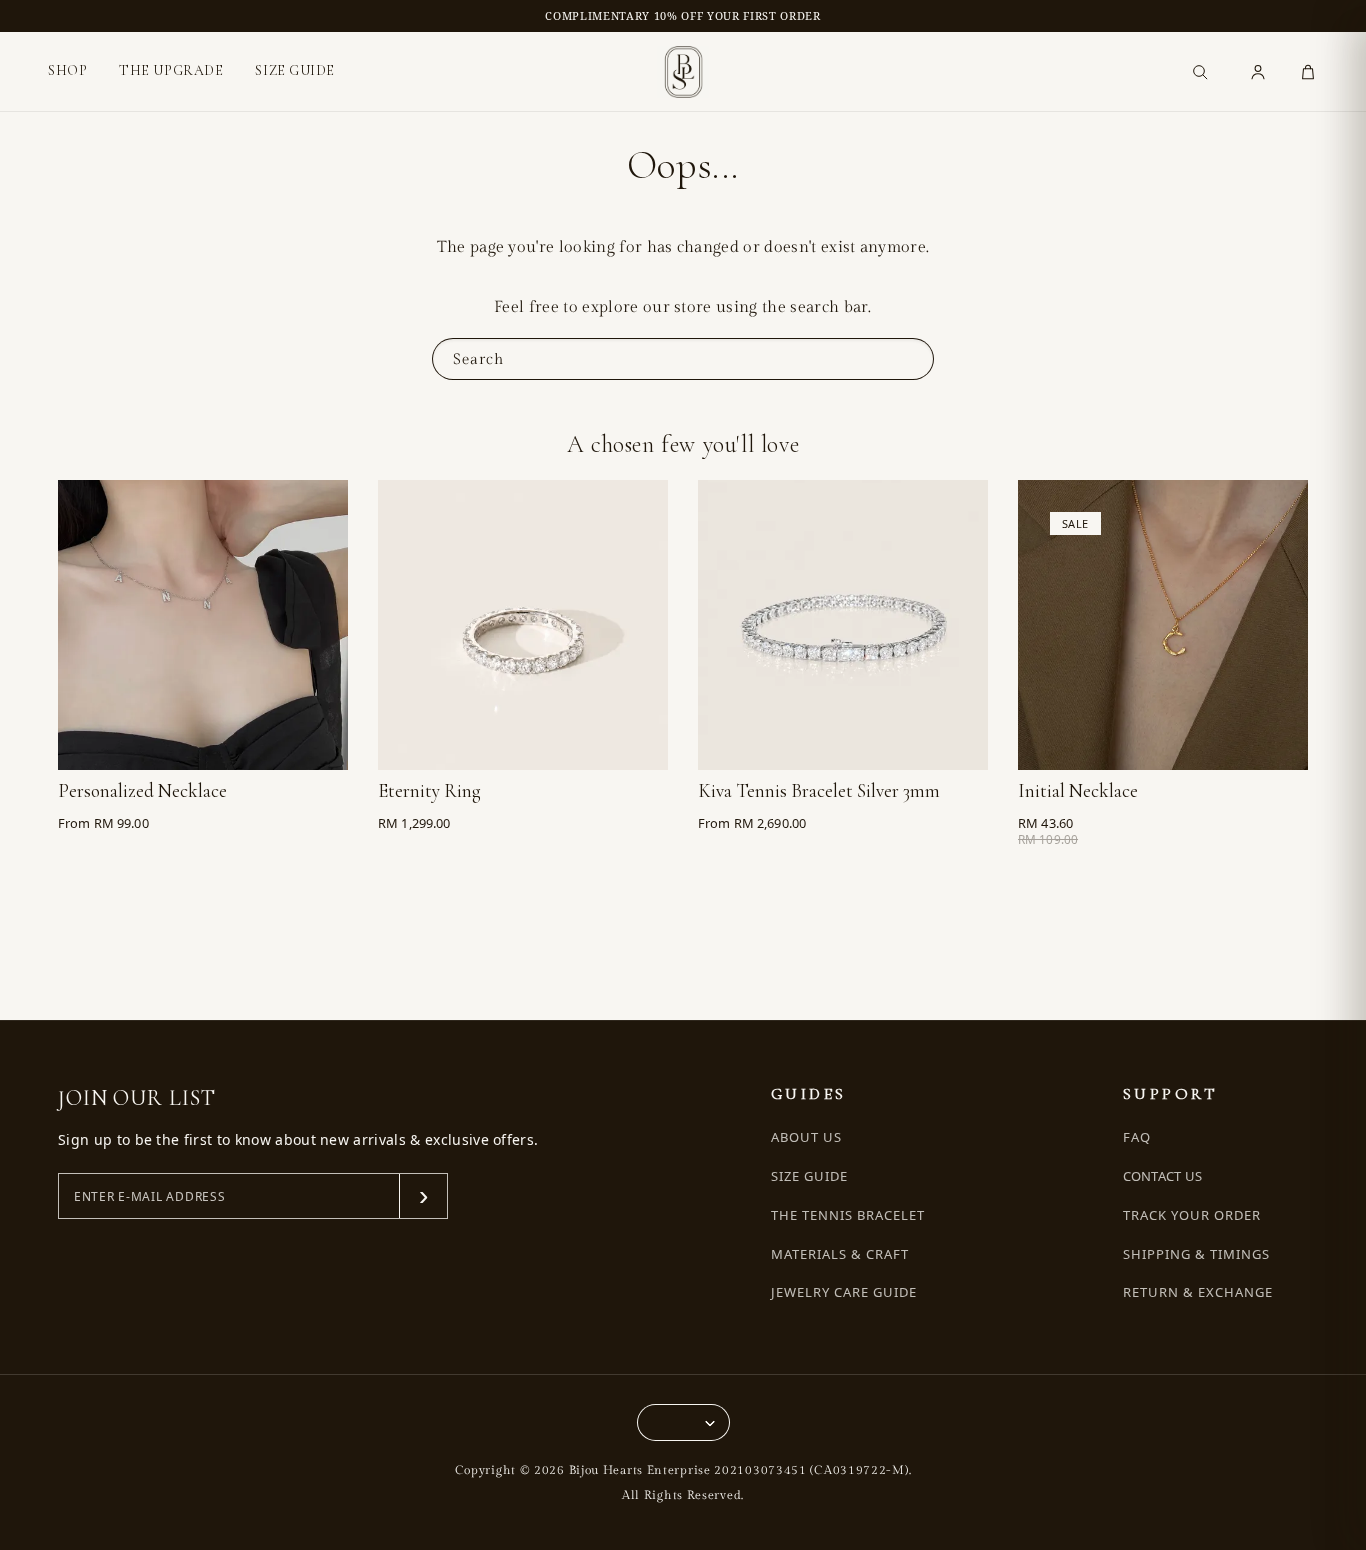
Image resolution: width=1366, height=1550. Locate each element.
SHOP (67, 71)
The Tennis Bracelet (848, 1215)
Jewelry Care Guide (844, 1292)
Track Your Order (1192, 1215)
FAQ (1137, 1137)
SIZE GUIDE (295, 70)
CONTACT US (1163, 1176)
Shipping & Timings (1197, 1254)
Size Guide (809, 1176)
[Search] (1200, 72)
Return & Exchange (1198, 1292)
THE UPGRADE (171, 70)
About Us (806, 1137)
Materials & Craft (840, 1254)
